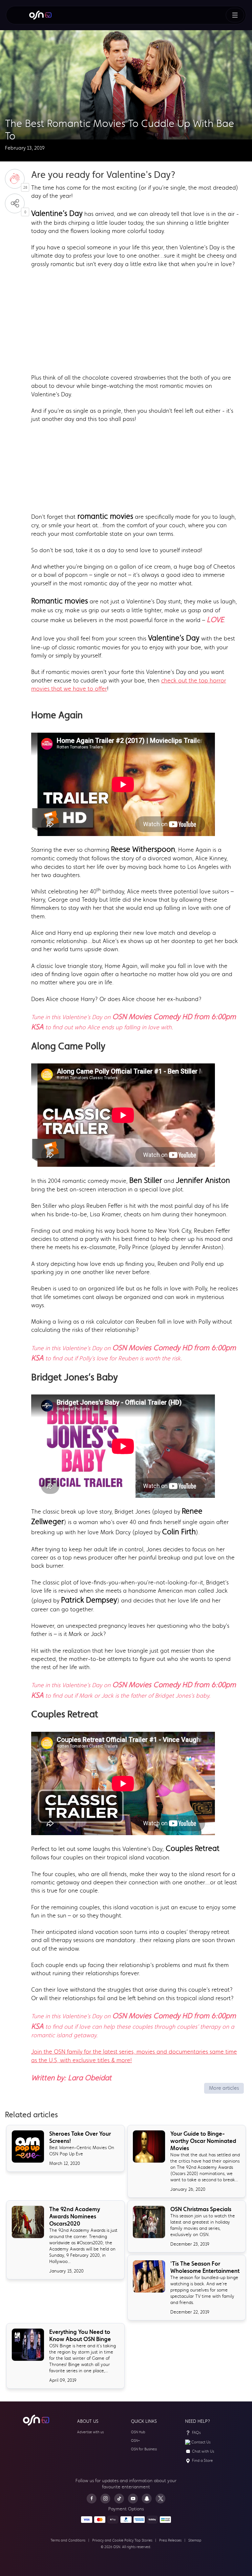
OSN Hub (138, 2432)
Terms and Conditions (68, 2540)
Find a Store (202, 2461)
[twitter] (160, 2499)
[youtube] (133, 2499)
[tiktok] (119, 2499)
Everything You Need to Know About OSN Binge (80, 2335)
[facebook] (92, 2499)
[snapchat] (147, 2499)
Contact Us (201, 2442)
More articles (224, 2088)
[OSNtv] (36, 2420)
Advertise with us (90, 2432)
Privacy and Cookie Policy (113, 2540)
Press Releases (170, 2540)
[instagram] (105, 2499)
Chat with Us (203, 2451)
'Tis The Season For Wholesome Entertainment (205, 2267)
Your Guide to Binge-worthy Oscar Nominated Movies (203, 2141)
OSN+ (136, 2441)
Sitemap (195, 2540)
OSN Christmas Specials (201, 2209)
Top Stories (143, 2540)
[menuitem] (40, 15)
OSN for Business (144, 2449)
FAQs (196, 2433)
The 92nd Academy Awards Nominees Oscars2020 (75, 2216)
